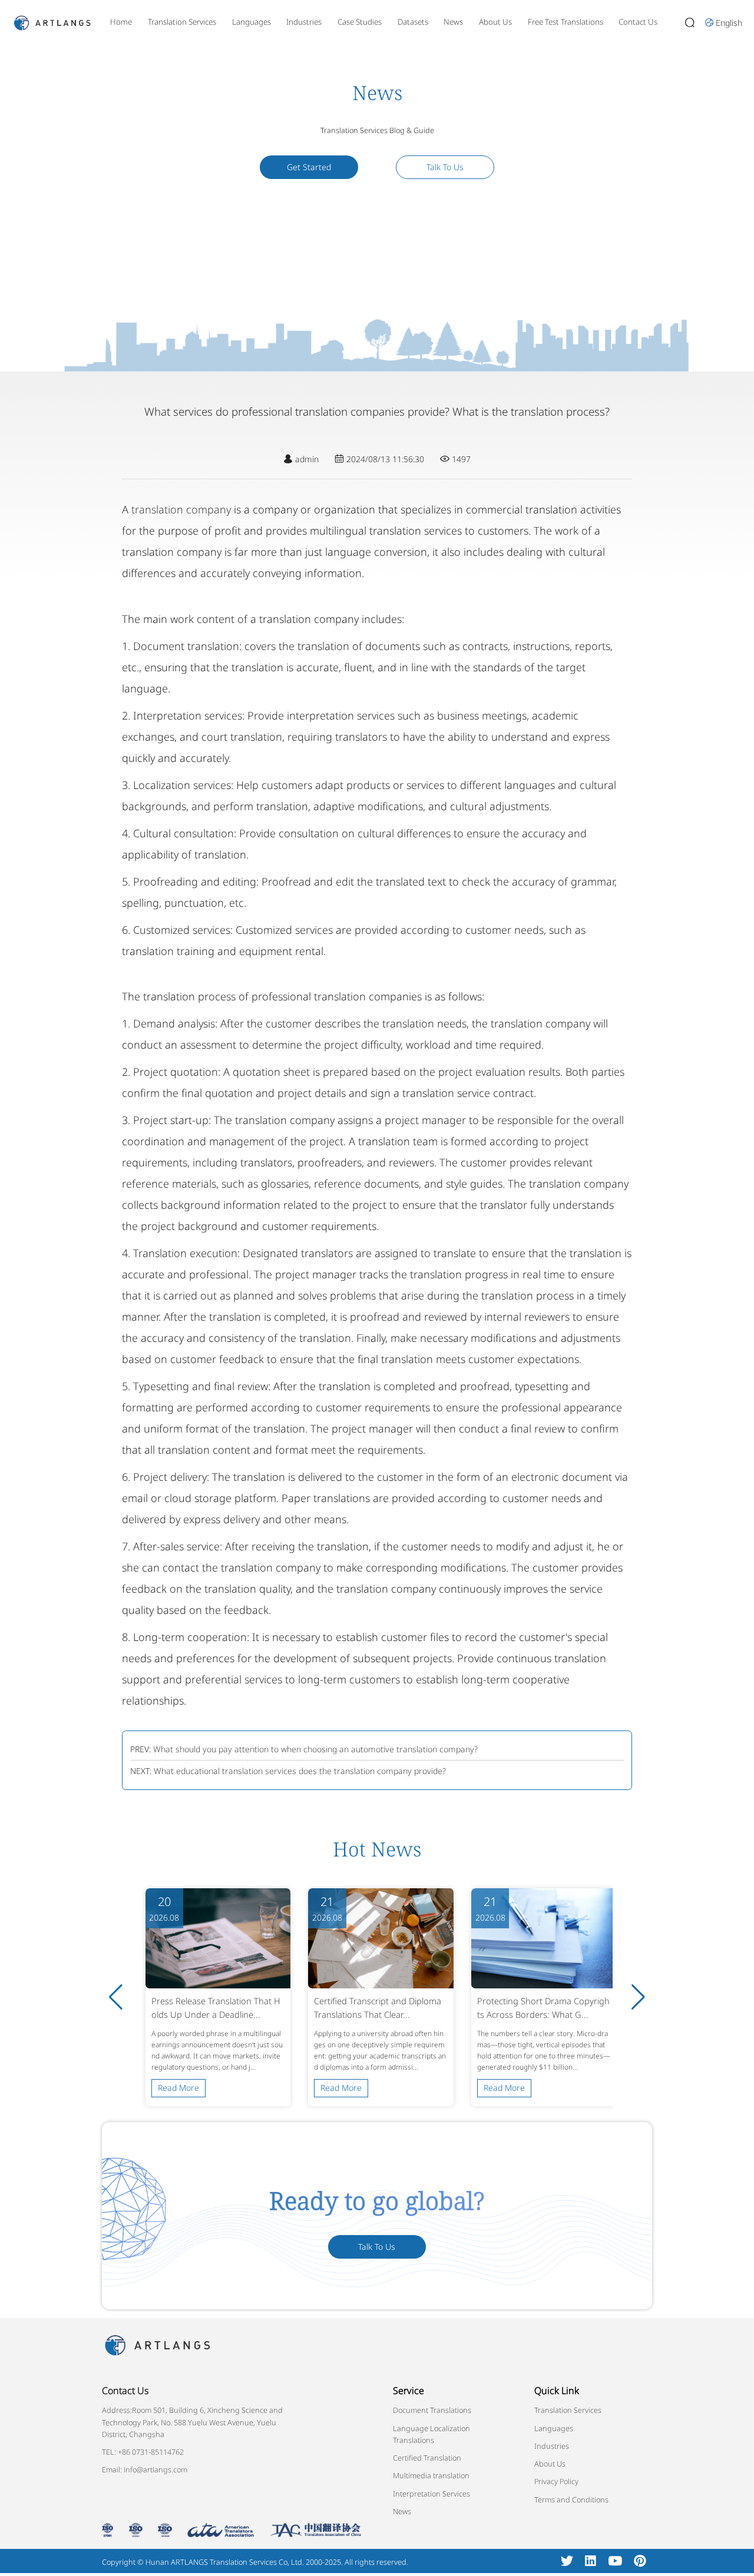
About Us (495, 22)
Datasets (413, 22)
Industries (304, 22)
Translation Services (182, 22)
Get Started (309, 167)
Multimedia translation (431, 2475)
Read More (178, 2088)
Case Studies (360, 22)
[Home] (52, 21)
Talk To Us (445, 167)
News (453, 22)
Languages (252, 22)
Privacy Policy (556, 2481)
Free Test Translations (565, 22)
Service (409, 2391)
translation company (181, 509)
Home (121, 22)
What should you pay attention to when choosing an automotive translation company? (315, 1749)
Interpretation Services (431, 2494)
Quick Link (557, 2391)
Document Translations (432, 2410)
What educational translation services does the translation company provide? (300, 1771)
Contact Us (638, 22)
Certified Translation (427, 2458)
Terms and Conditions (571, 2499)
